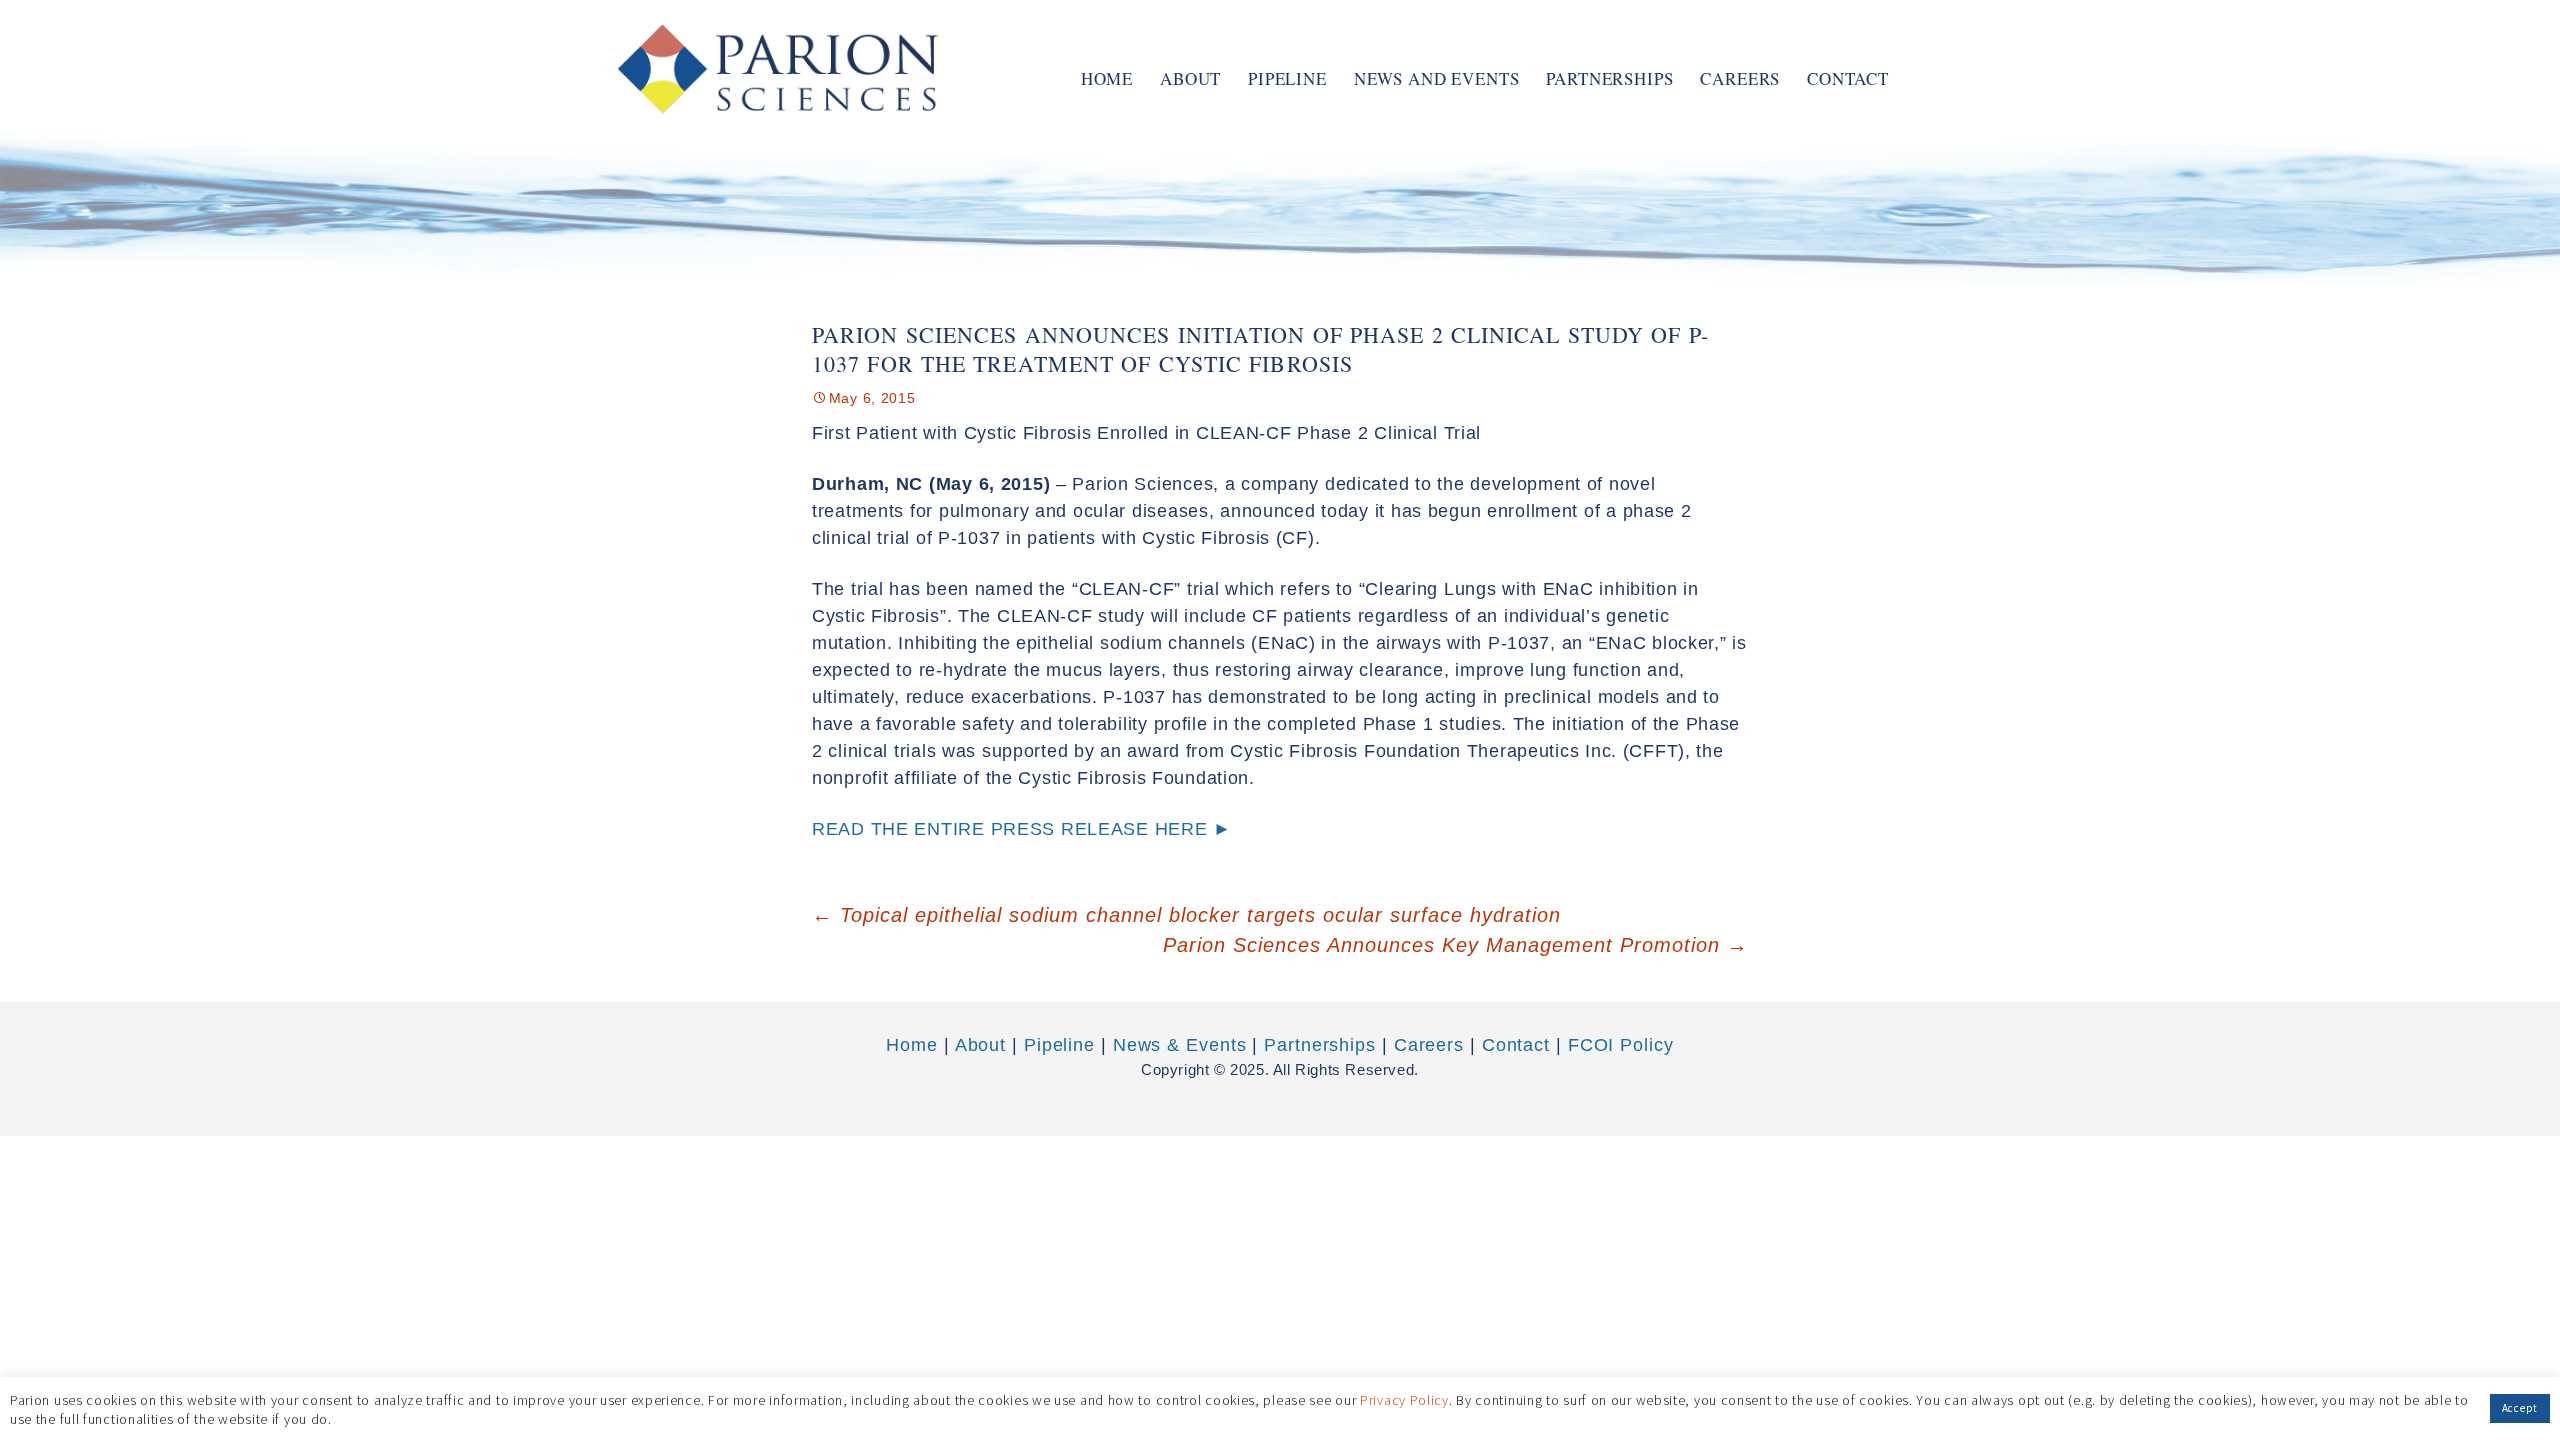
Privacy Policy (1404, 1399)
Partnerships (1609, 78)
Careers (1740, 78)
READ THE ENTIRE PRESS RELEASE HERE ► (1022, 829)
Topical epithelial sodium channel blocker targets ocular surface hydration (1186, 915)
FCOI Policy (1621, 1045)
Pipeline (1287, 78)
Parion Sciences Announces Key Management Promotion (1455, 945)
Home (1107, 78)
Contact (1848, 78)
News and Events (1437, 78)
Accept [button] (2520, 1408)
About (1190, 78)
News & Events (1180, 1045)
